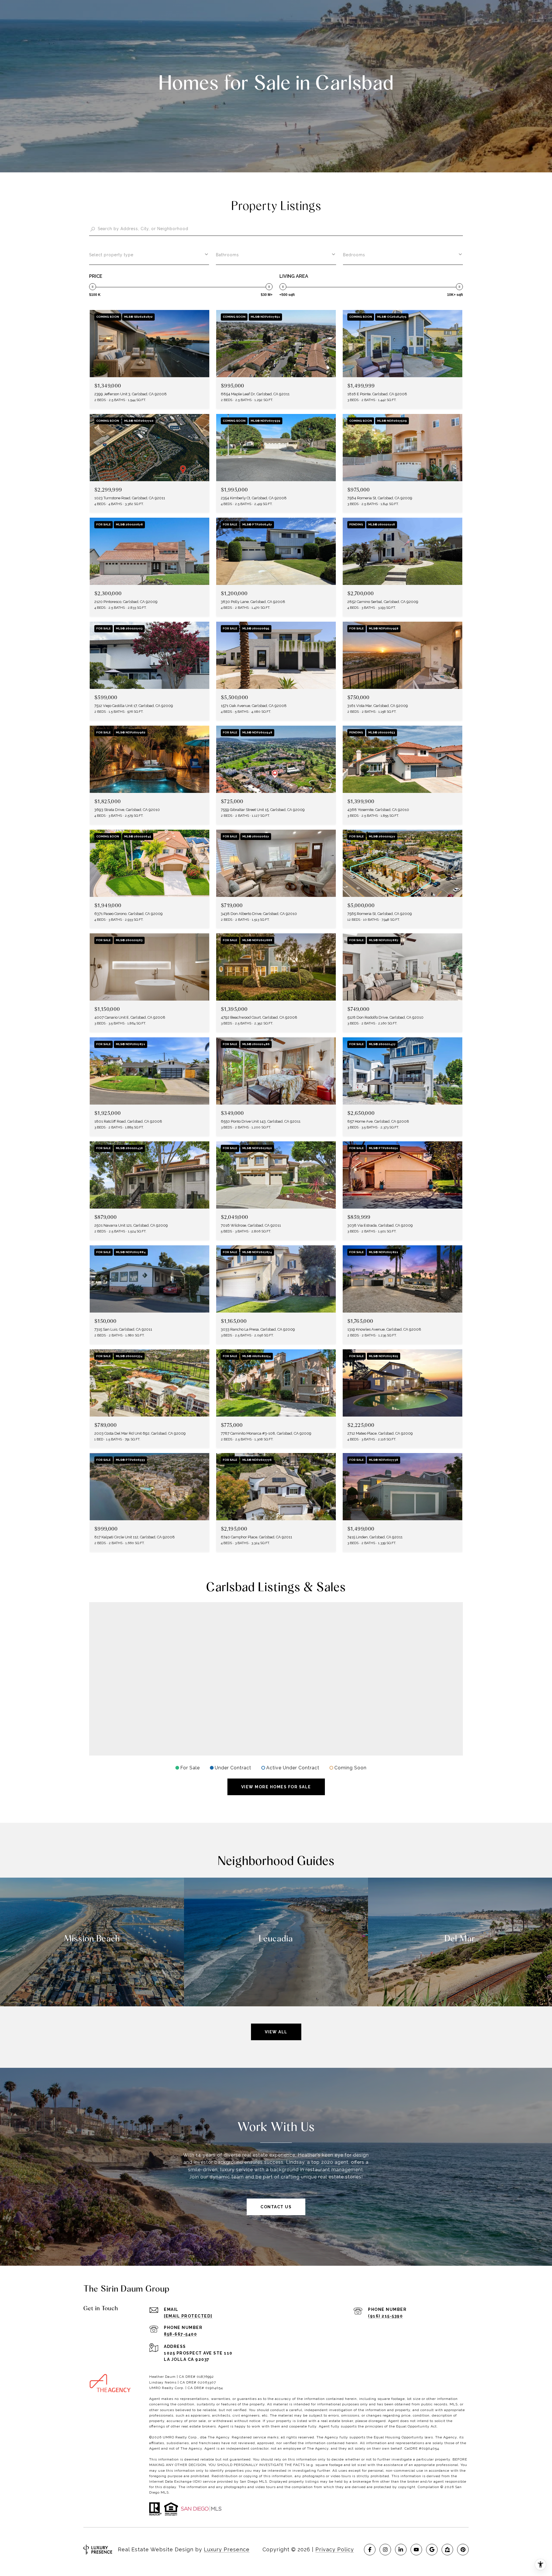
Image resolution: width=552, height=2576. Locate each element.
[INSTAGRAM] (385, 2550)
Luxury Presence (227, 2549)
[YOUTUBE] (416, 2550)
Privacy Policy (335, 2549)
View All (276, 2032)
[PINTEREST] (463, 2550)
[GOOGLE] (432, 2550)
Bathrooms (227, 255)
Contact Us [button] (276, 2207)
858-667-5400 (180, 2334)
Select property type (111, 255)
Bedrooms (354, 255)
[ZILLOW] (447, 2550)
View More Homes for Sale (276, 1787)
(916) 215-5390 (385, 2316)
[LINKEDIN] (401, 2550)
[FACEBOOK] (370, 2550)
